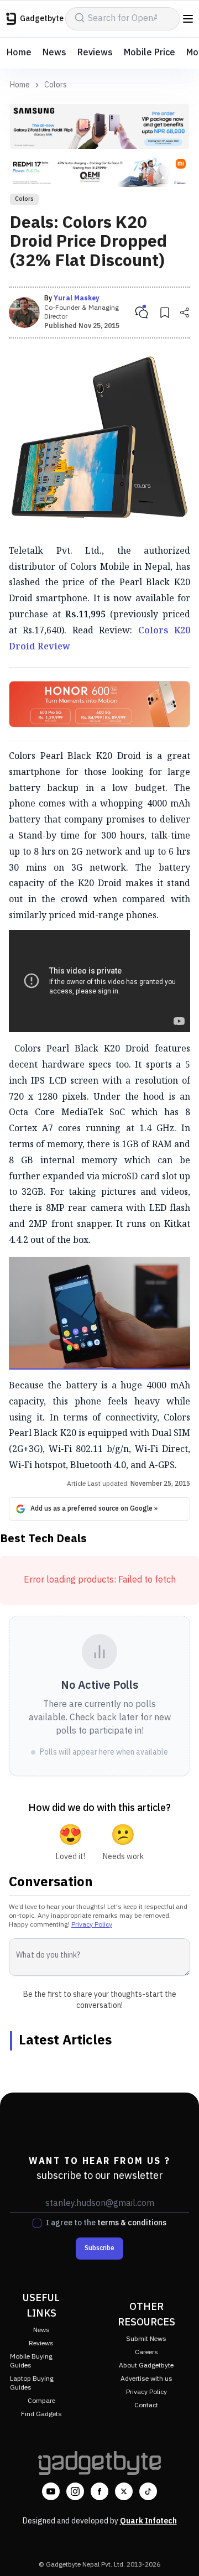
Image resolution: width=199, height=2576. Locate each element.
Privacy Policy (92, 1925)
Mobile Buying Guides (31, 2361)
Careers (146, 2352)
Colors (56, 85)
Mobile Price (150, 53)
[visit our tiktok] (148, 2491)
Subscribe (99, 2248)
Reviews (95, 53)
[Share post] (185, 313)
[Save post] (165, 313)
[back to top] (179, 2552)
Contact (146, 2405)
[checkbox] (37, 2223)
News (54, 53)
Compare (41, 2401)
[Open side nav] (188, 19)
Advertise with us (146, 2379)
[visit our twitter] (124, 2491)
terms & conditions (132, 2223)
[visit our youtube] (51, 2491)
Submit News (146, 2339)
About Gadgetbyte (146, 2366)
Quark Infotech (148, 2521)
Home (19, 53)
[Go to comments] (142, 313)
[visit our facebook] (99, 2491)
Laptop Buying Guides (32, 2383)
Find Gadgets (41, 2414)
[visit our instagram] (75, 2491)
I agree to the (106, 2223)
